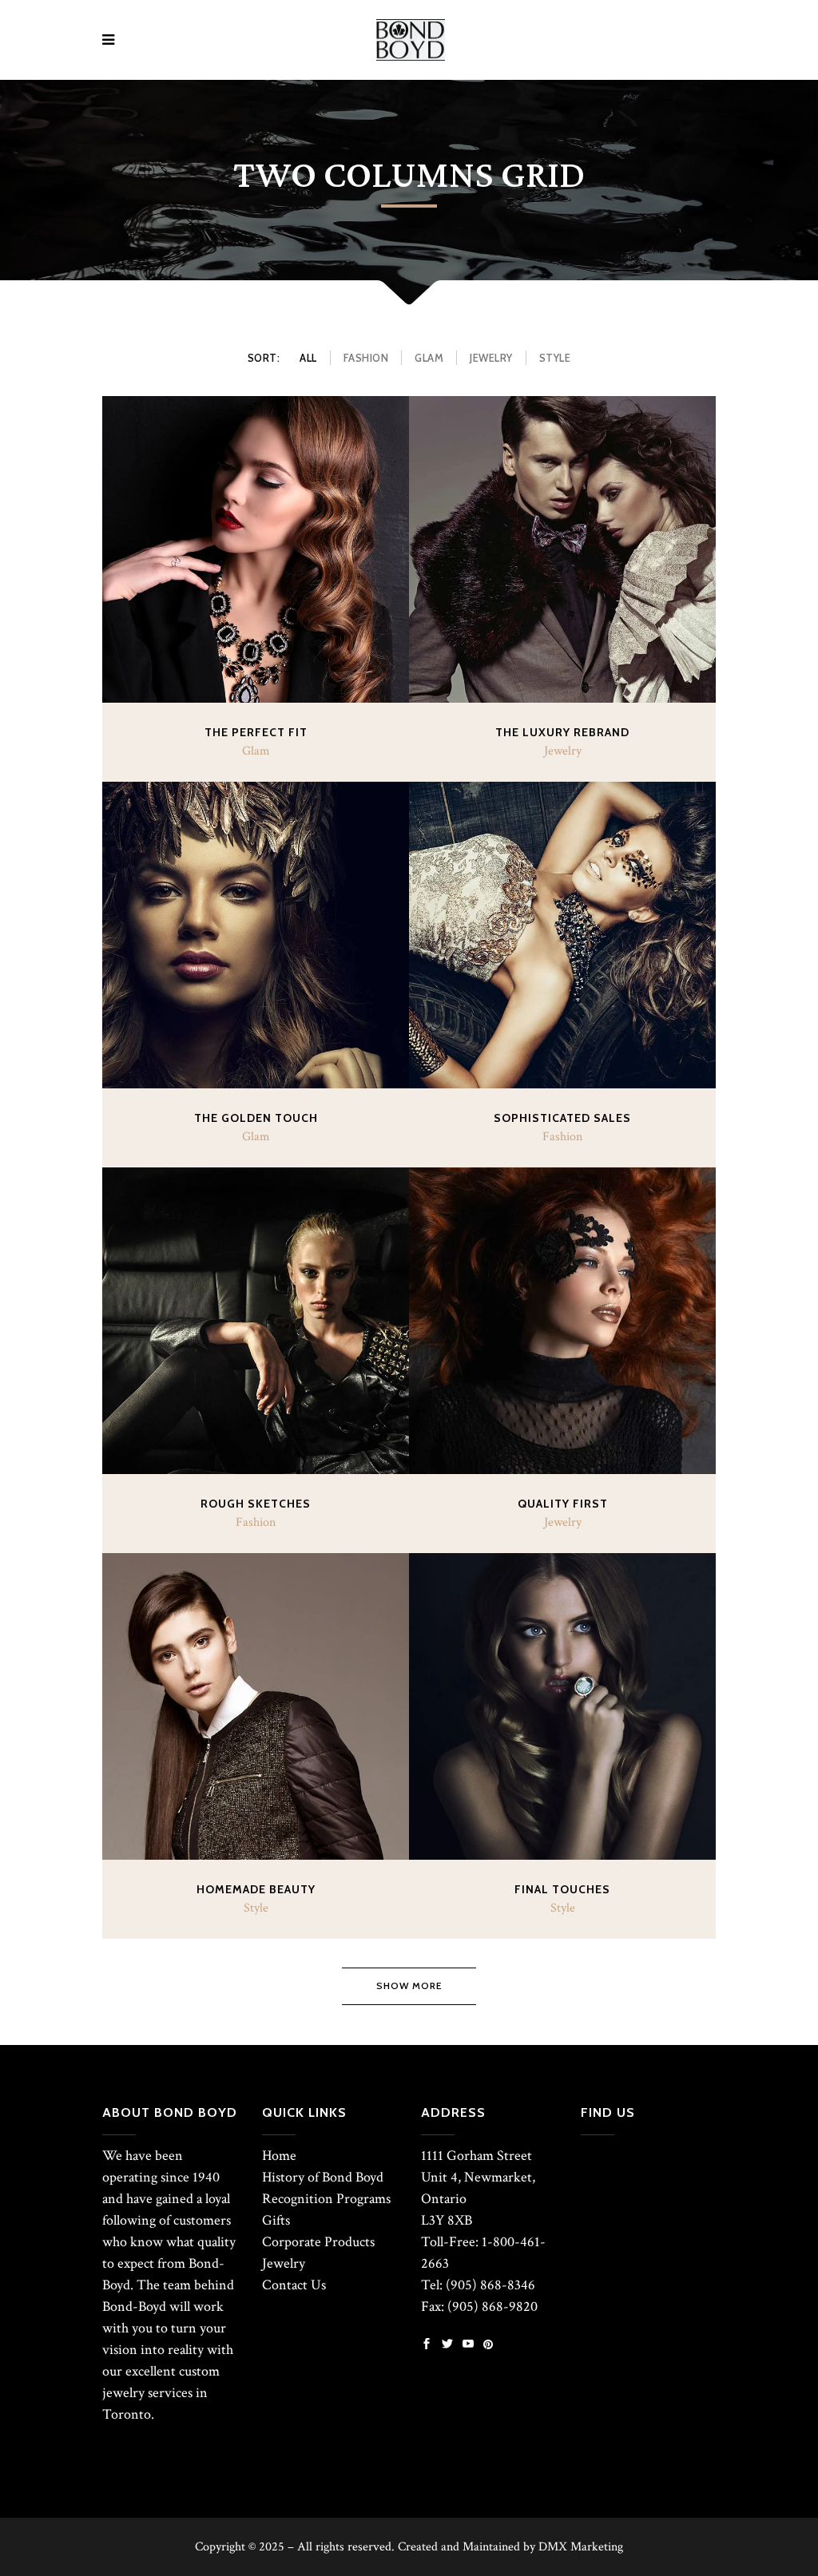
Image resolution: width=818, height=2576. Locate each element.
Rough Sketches (256, 1504)
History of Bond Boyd (323, 2177)
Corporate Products (318, 2242)
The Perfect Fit (256, 732)
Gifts (276, 2220)
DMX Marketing (581, 2547)
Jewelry (284, 2263)
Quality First (563, 1504)
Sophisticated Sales (562, 1118)
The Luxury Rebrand (562, 732)
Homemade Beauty (256, 1889)
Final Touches (562, 1889)
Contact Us (294, 2285)
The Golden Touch (256, 1118)
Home (279, 2156)
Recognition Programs (326, 2199)
